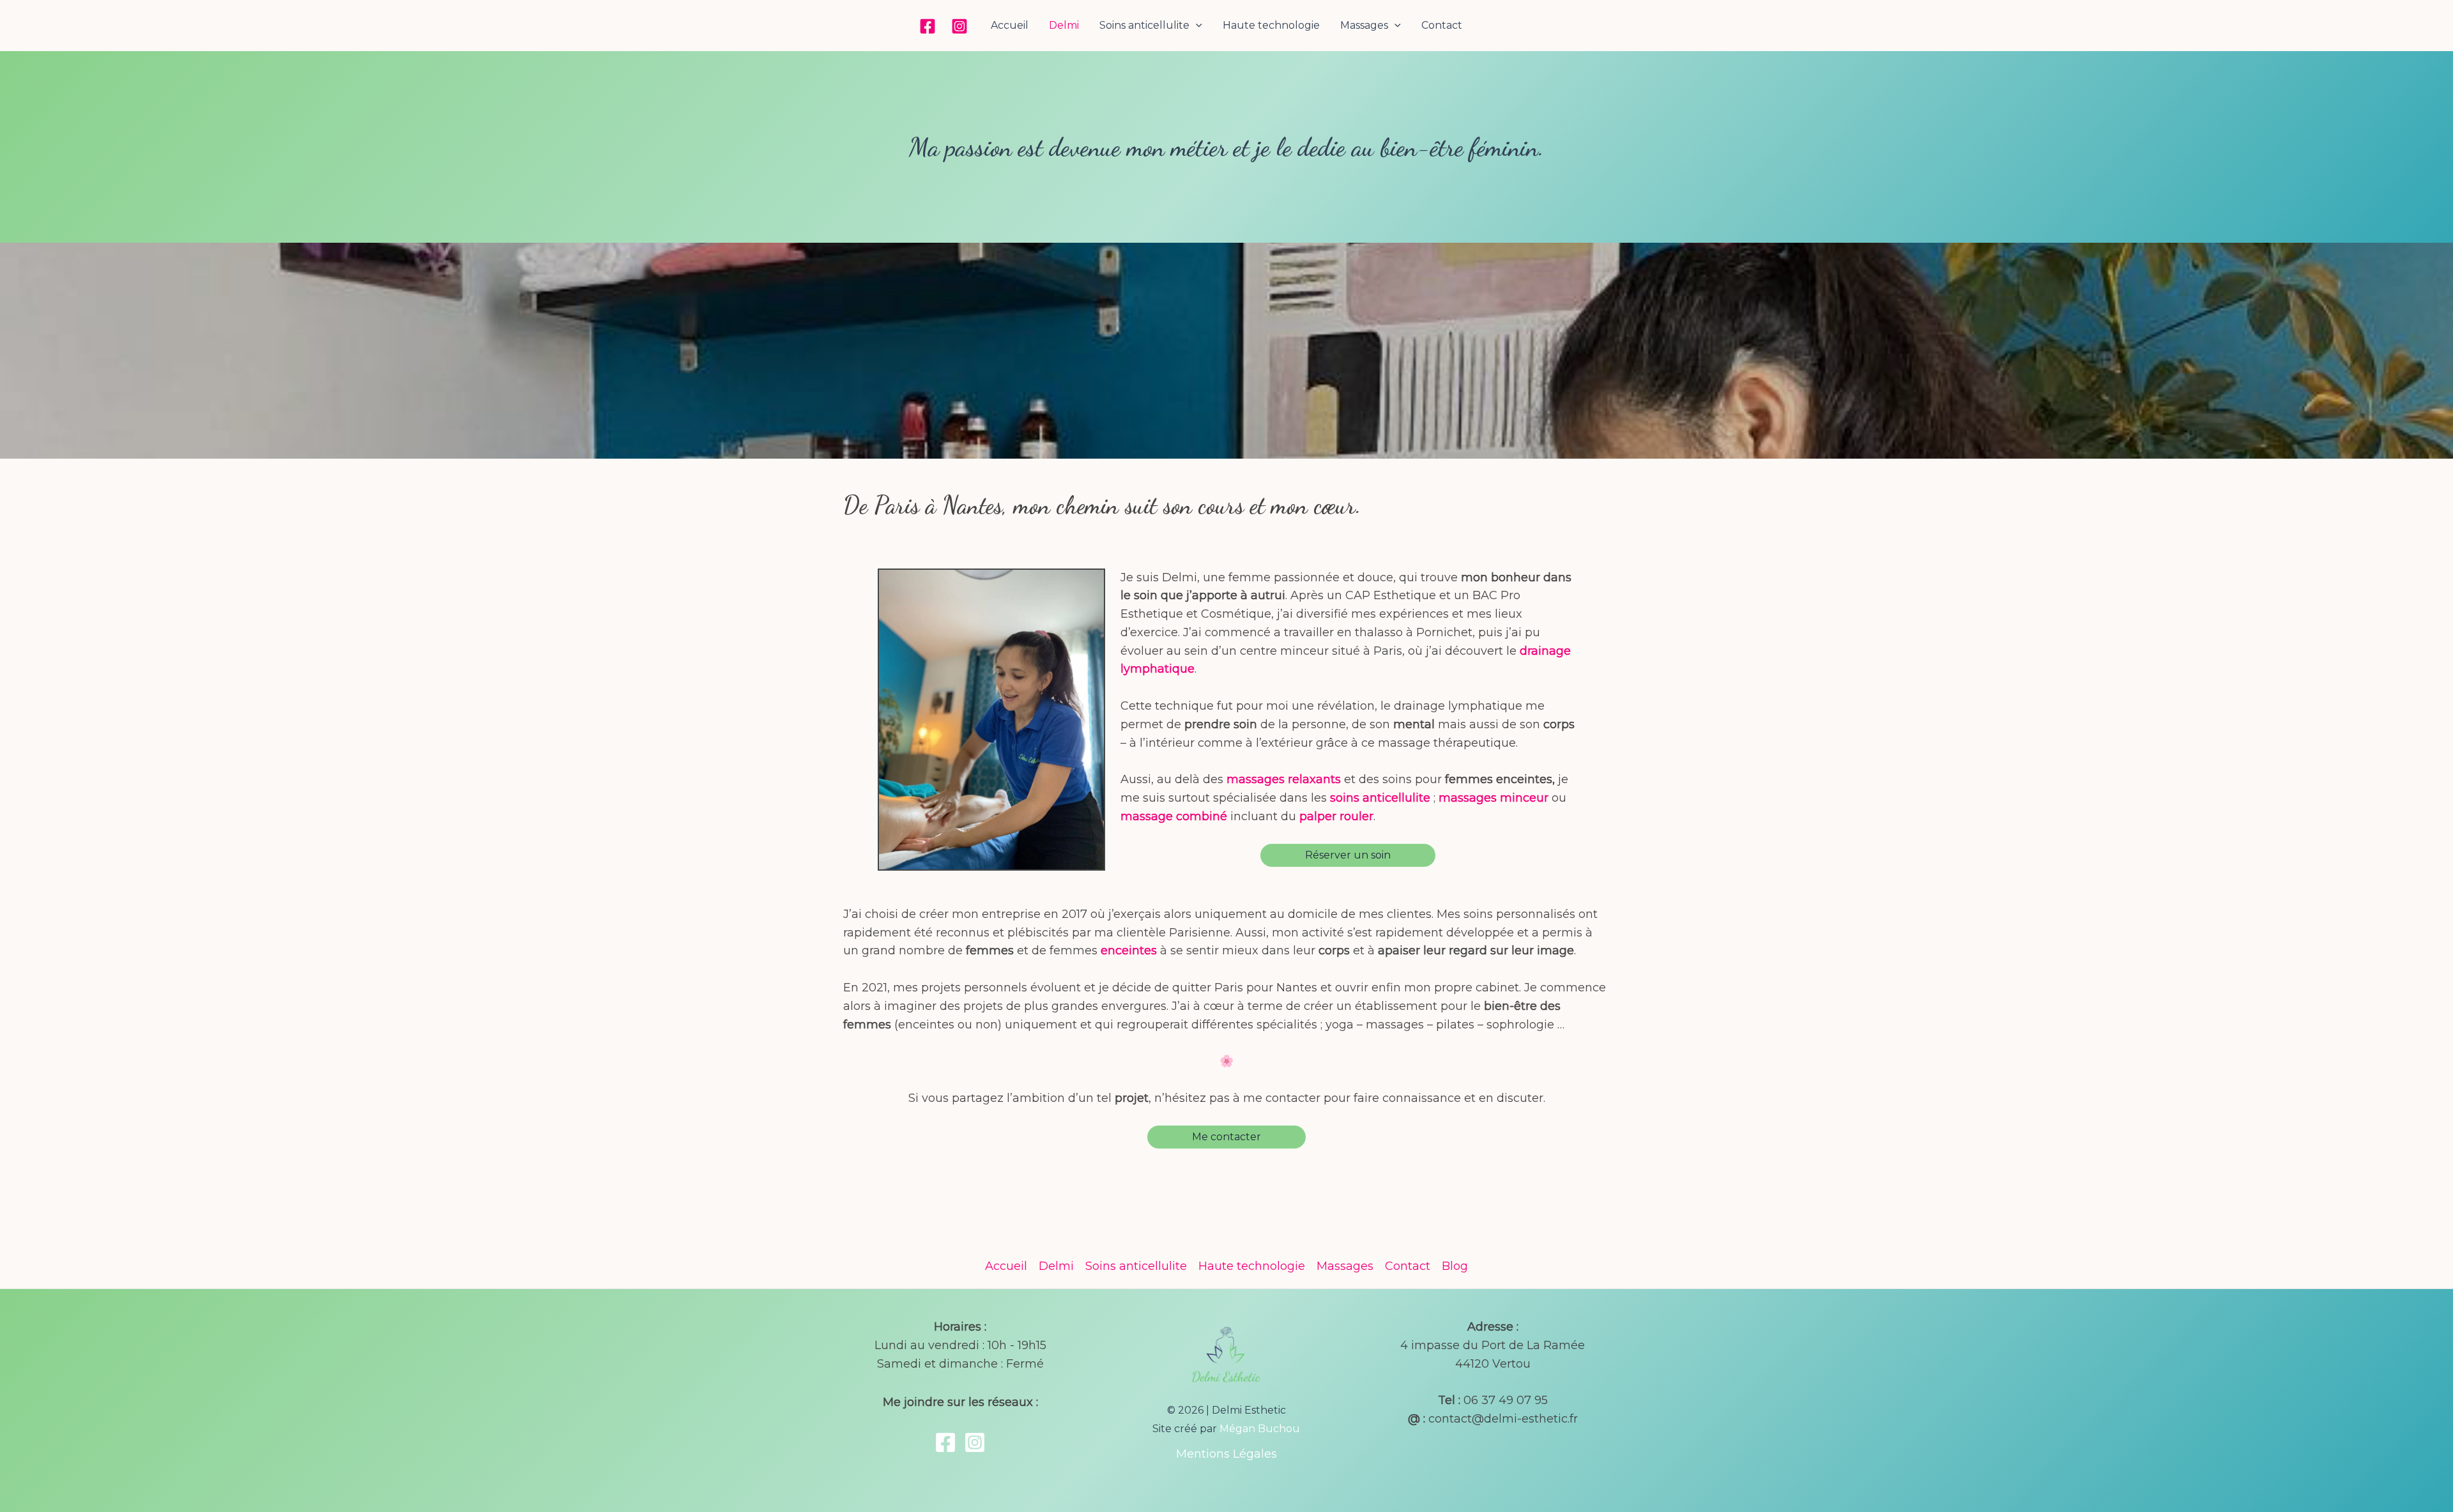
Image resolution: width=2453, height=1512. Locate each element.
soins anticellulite (1380, 798)
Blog (1455, 1266)
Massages (1364, 25)
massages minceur (1494, 798)
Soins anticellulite (1144, 25)
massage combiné (1174, 816)
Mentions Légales (1226, 1454)
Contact (1442, 25)
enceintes (1129, 951)
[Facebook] (928, 26)
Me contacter (1226, 1137)
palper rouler (1336, 816)
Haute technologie (1271, 25)
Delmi (1064, 25)
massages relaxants (1284, 779)
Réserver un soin (1348, 855)
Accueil (1010, 25)
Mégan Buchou (1260, 1429)
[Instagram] (959, 26)
